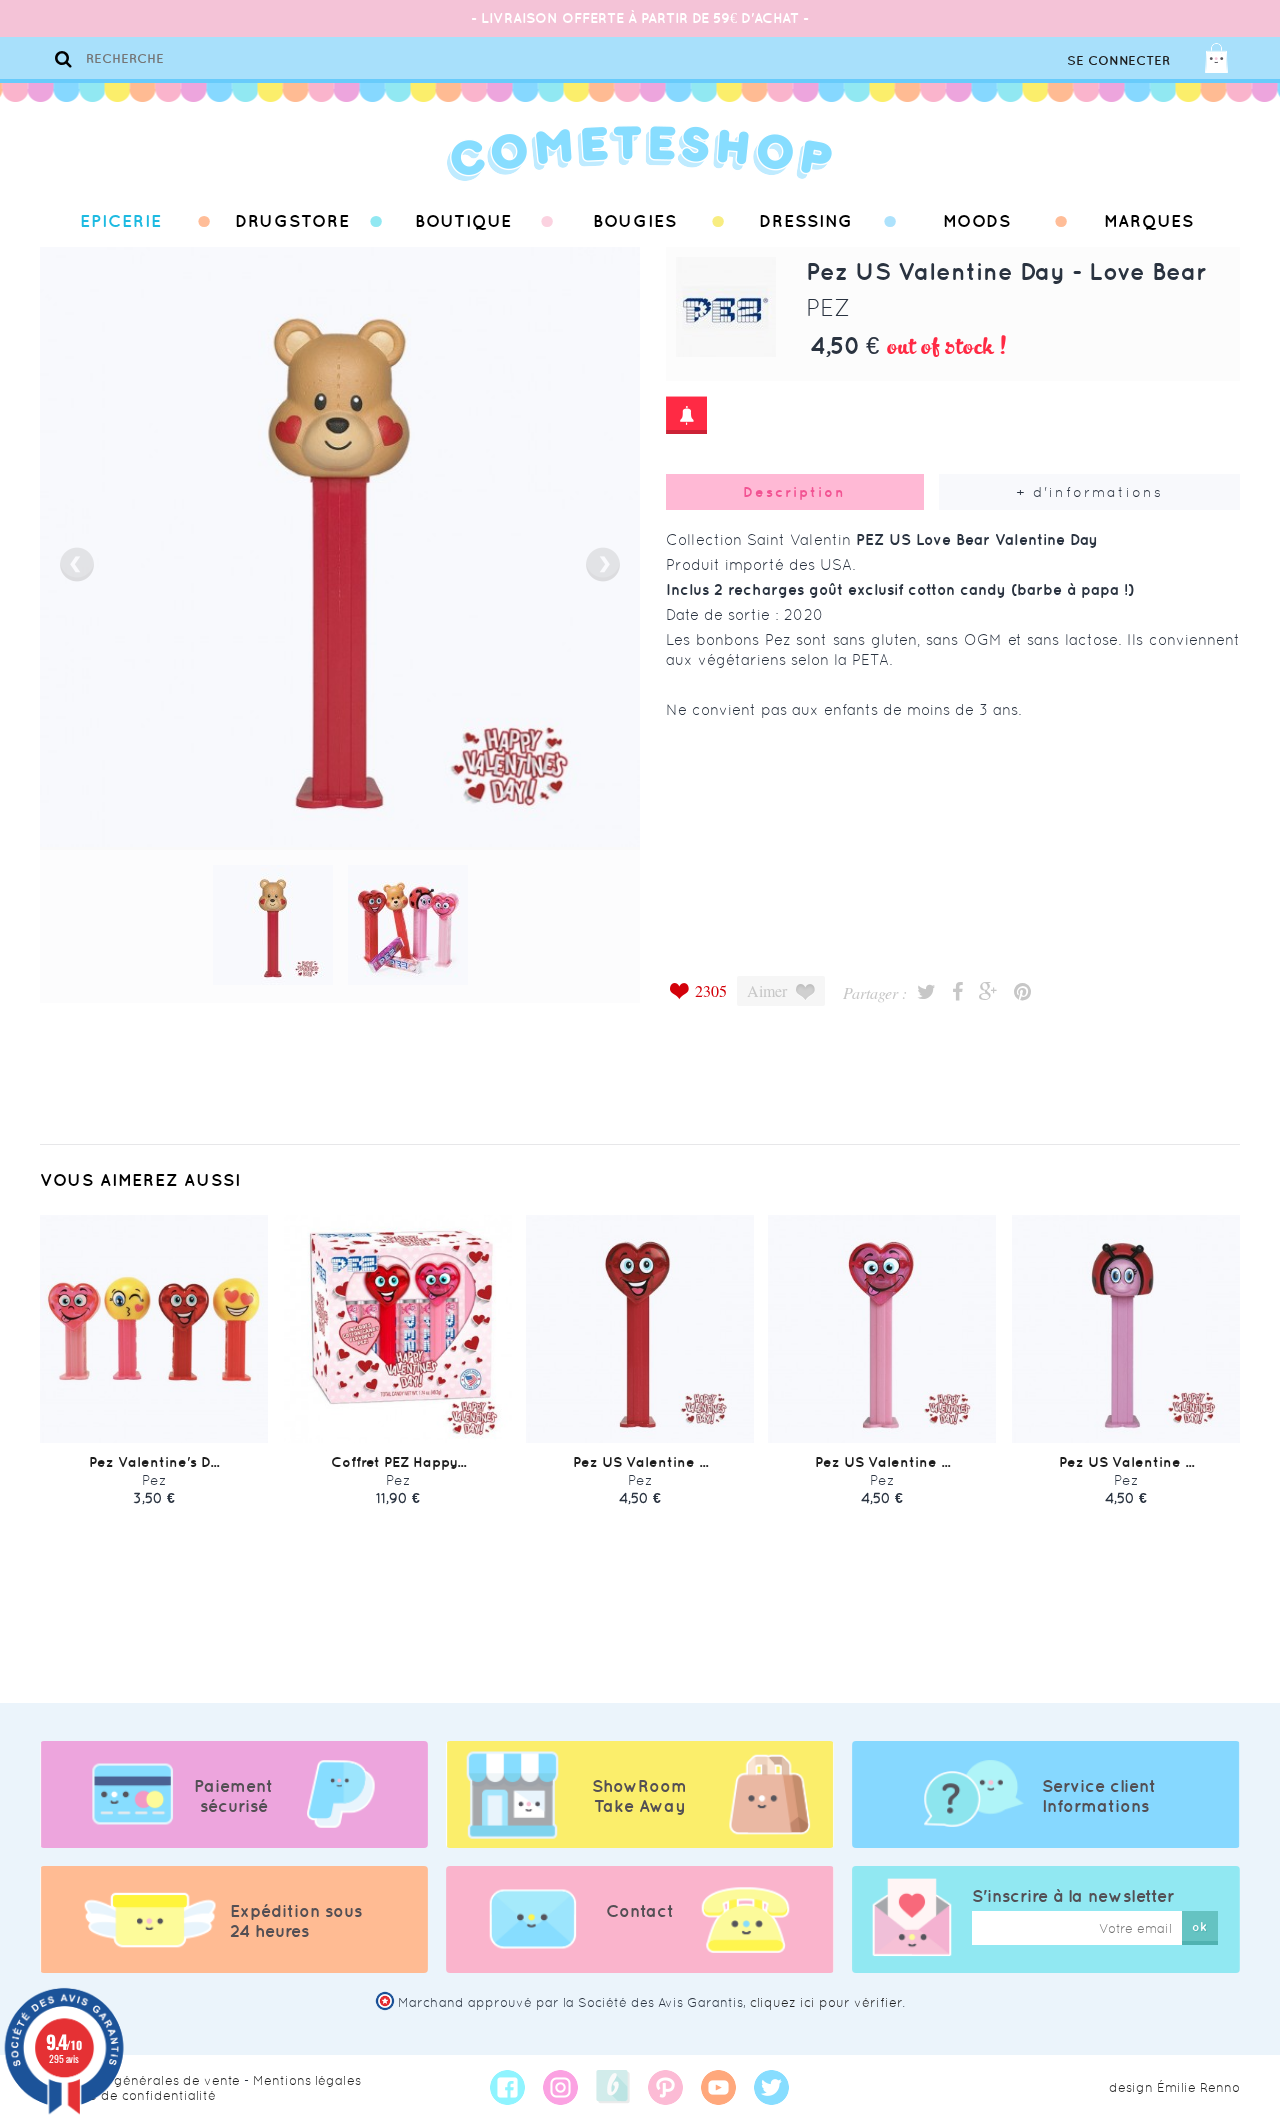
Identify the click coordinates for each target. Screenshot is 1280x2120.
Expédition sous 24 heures (296, 1921)
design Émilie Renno (1174, 2087)
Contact (640, 1911)
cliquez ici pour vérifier (826, 2002)
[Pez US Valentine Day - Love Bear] (273, 925)
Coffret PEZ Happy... (398, 1462)
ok (1199, 1926)
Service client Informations (1099, 1796)
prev (77, 564)
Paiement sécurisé (233, 1796)
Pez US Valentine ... (640, 1462)
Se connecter (1118, 60)
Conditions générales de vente (140, 2080)
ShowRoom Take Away (639, 1796)
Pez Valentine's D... (154, 1462)
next (603, 564)
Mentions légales (307, 2080)
